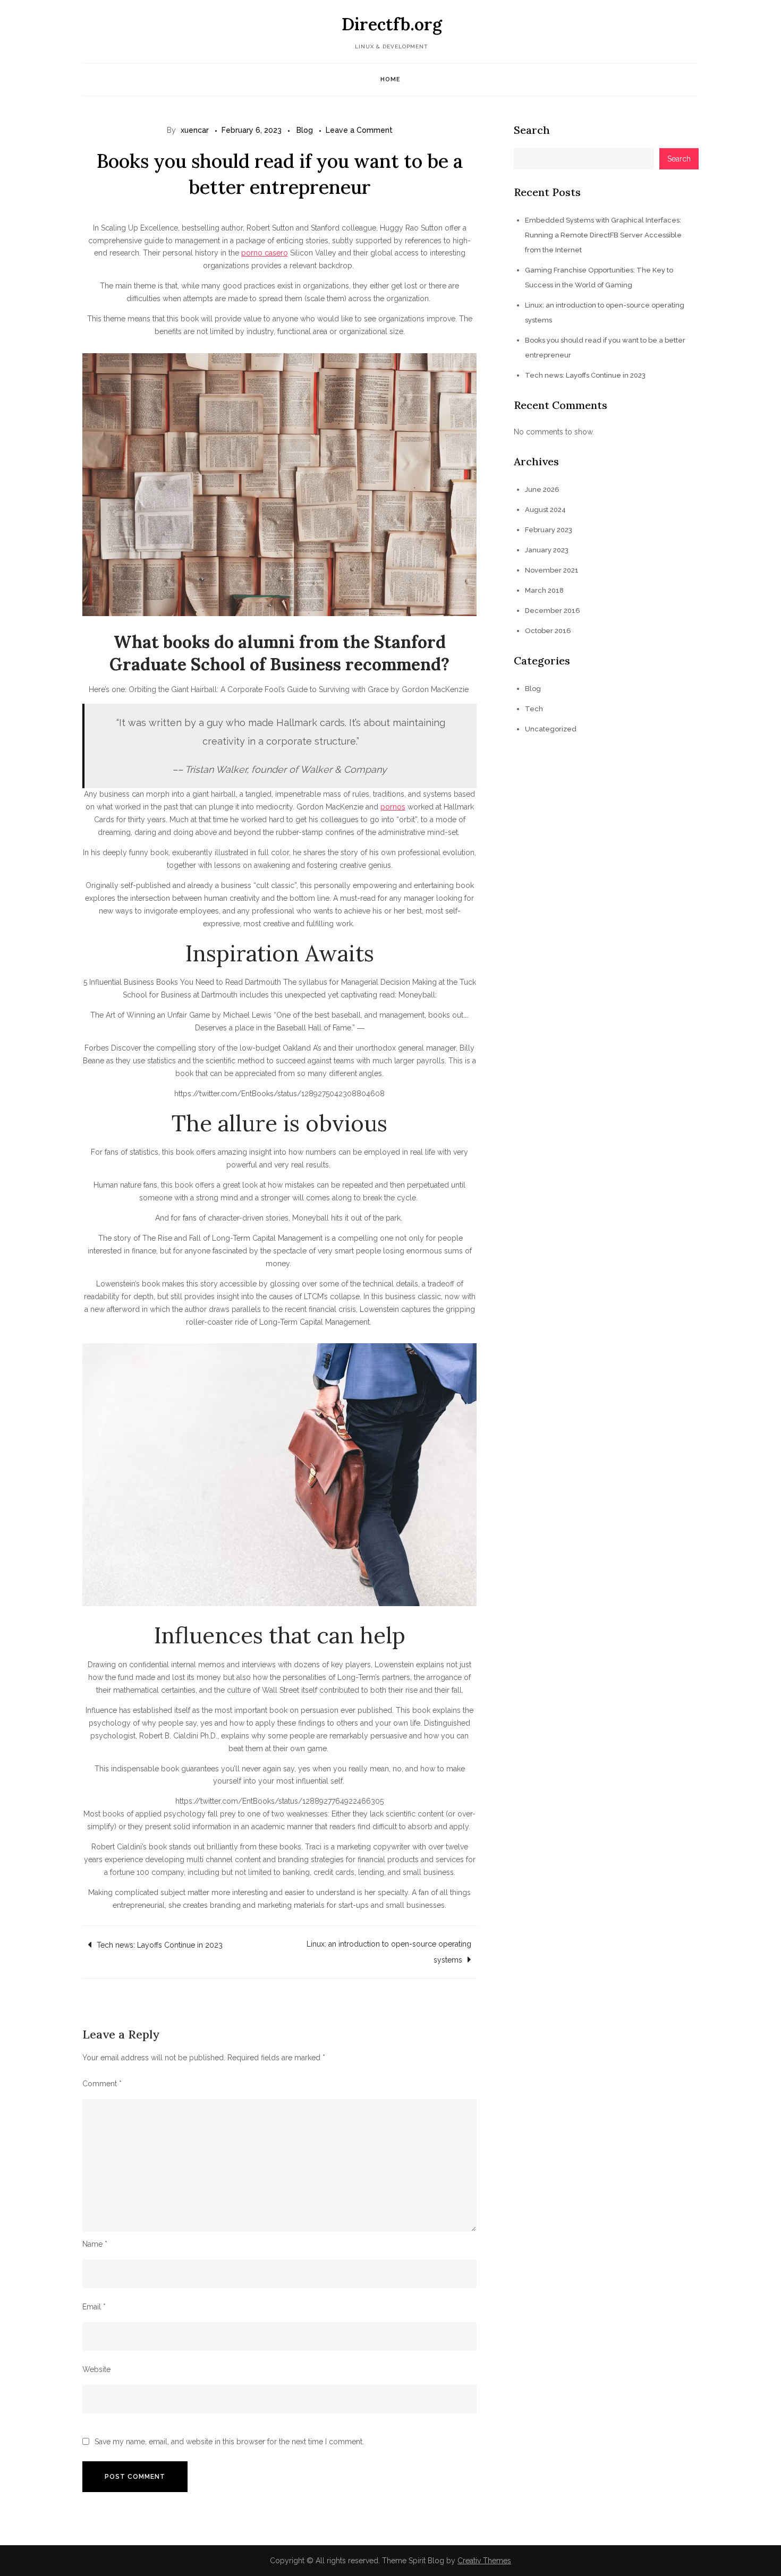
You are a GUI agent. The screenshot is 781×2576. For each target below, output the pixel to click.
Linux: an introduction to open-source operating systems (389, 1952)
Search (532, 130)
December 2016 (553, 611)
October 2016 (548, 631)
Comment (102, 2084)
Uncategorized (551, 729)
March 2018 (544, 590)
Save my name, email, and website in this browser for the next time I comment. (229, 2442)
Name (95, 2244)
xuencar (195, 130)
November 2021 (552, 570)
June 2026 (542, 489)
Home (390, 79)
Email (94, 2307)
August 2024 (545, 510)
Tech (534, 709)
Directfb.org (392, 24)
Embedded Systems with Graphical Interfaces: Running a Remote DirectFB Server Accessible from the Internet (603, 235)
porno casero (265, 253)
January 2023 (547, 550)
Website (96, 2369)
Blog (305, 130)
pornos (393, 807)
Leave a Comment (359, 130)
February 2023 (549, 530)
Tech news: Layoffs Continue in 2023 (160, 1945)
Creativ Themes (484, 2561)
